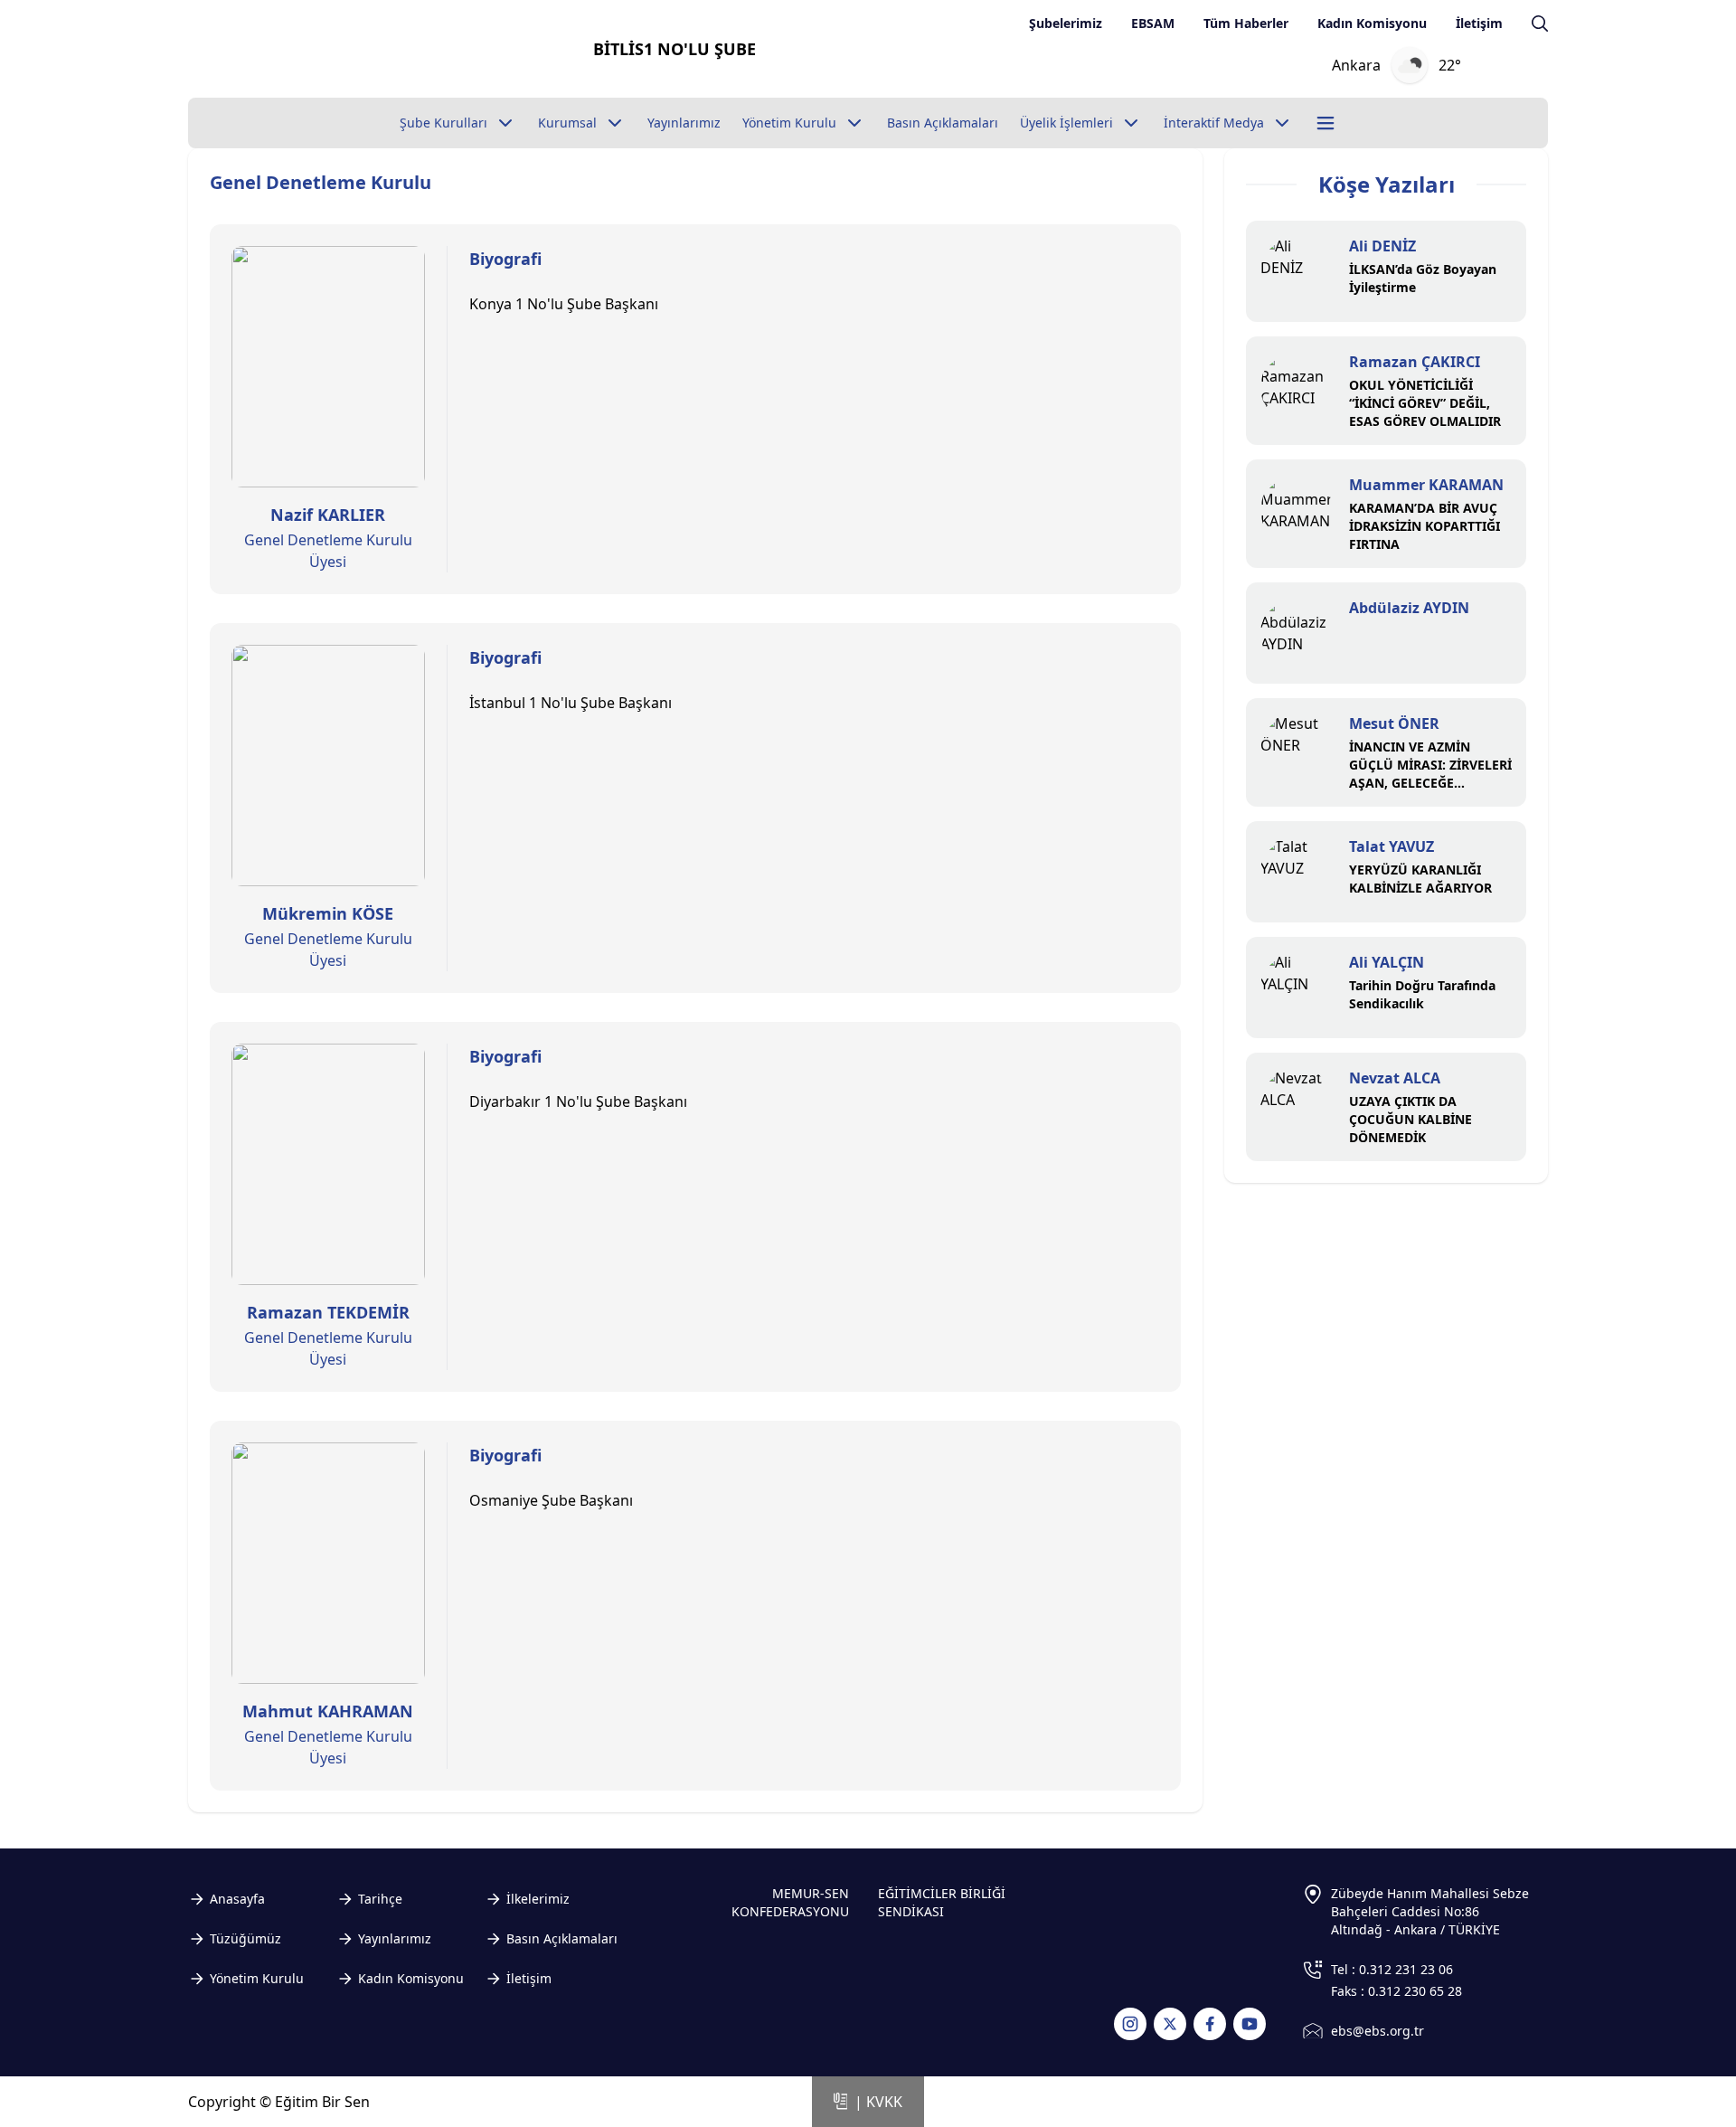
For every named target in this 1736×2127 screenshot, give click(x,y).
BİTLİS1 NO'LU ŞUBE (675, 49)
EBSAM (1153, 23)
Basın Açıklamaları (562, 1938)
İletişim (1479, 23)
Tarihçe (380, 1899)
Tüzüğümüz (245, 1938)
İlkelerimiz (538, 1899)
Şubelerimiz (1066, 23)
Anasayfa (237, 1899)
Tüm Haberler (1246, 23)
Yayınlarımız (395, 1938)
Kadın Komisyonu (1372, 23)
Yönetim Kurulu (257, 1978)
